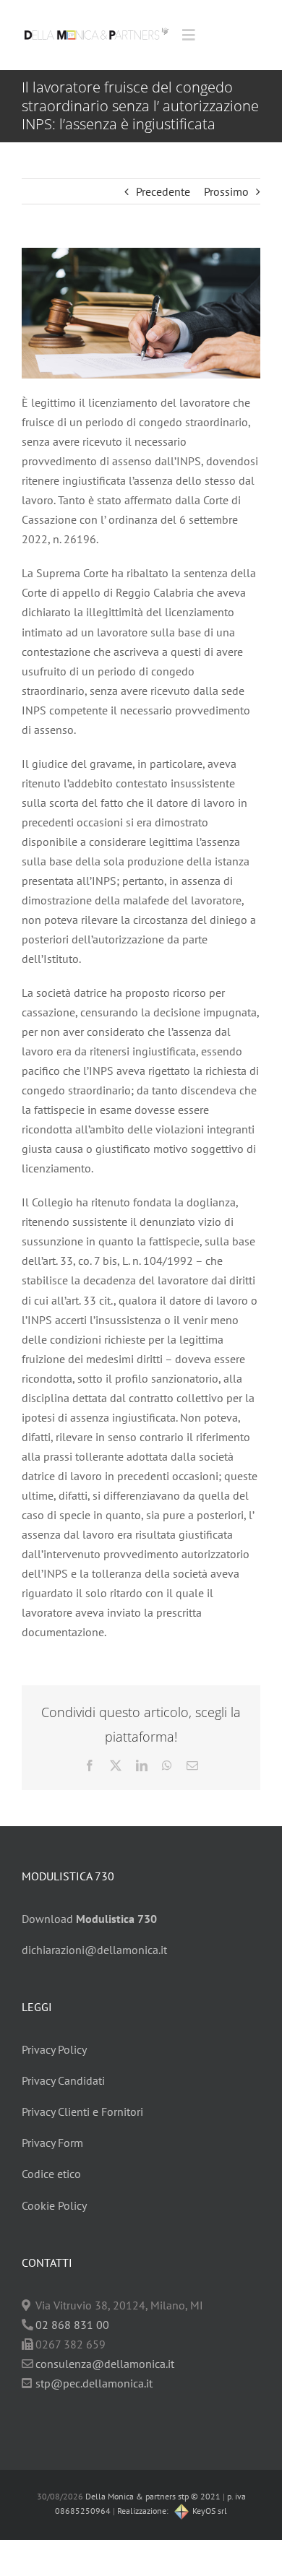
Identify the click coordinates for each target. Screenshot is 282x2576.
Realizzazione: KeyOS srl (172, 2511)
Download (89, 1919)
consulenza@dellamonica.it (105, 2364)
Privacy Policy (54, 2049)
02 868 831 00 (72, 2325)
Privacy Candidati (63, 2080)
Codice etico (51, 2174)
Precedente (163, 191)
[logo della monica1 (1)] (96, 25)
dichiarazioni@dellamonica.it (94, 1950)
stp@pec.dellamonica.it (94, 2383)
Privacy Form (52, 2143)
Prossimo (226, 191)
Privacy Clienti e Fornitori (82, 2112)
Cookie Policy (54, 2205)
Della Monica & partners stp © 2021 (152, 2496)
